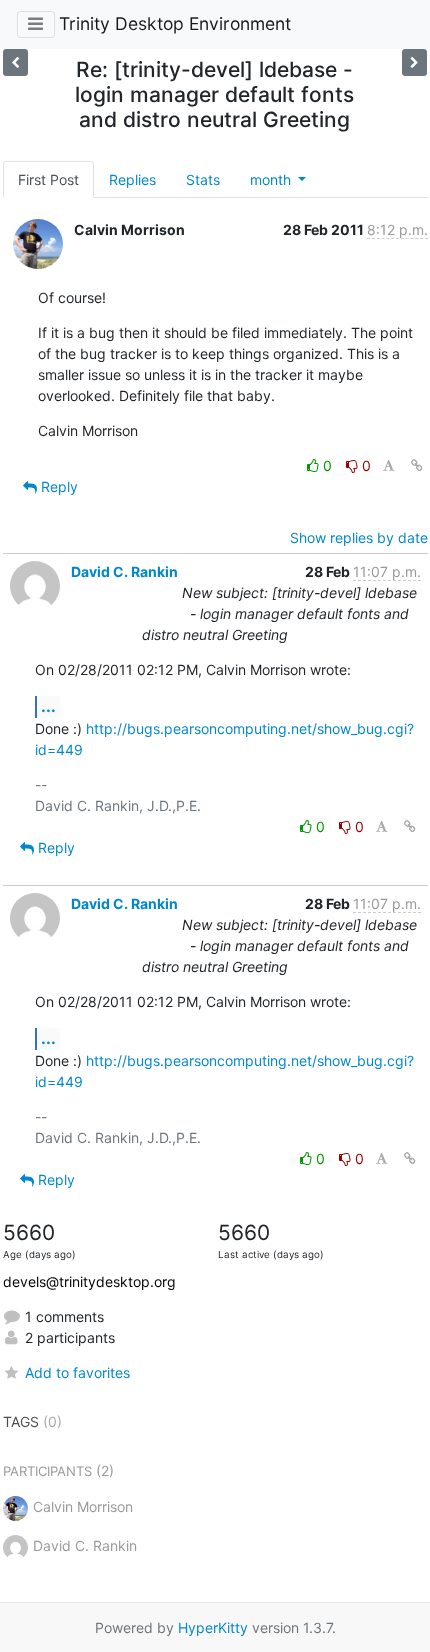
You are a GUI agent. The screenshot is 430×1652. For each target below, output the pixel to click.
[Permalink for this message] (417, 465)
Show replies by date (359, 537)
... (48, 706)
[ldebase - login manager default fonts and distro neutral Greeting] (414, 62)
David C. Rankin (124, 571)
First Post (48, 179)
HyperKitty (213, 1627)
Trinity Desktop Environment (175, 23)
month (272, 179)
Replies (132, 179)
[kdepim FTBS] (15, 62)
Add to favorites (77, 1372)
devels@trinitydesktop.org (89, 1281)
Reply (57, 486)
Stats (203, 179)
